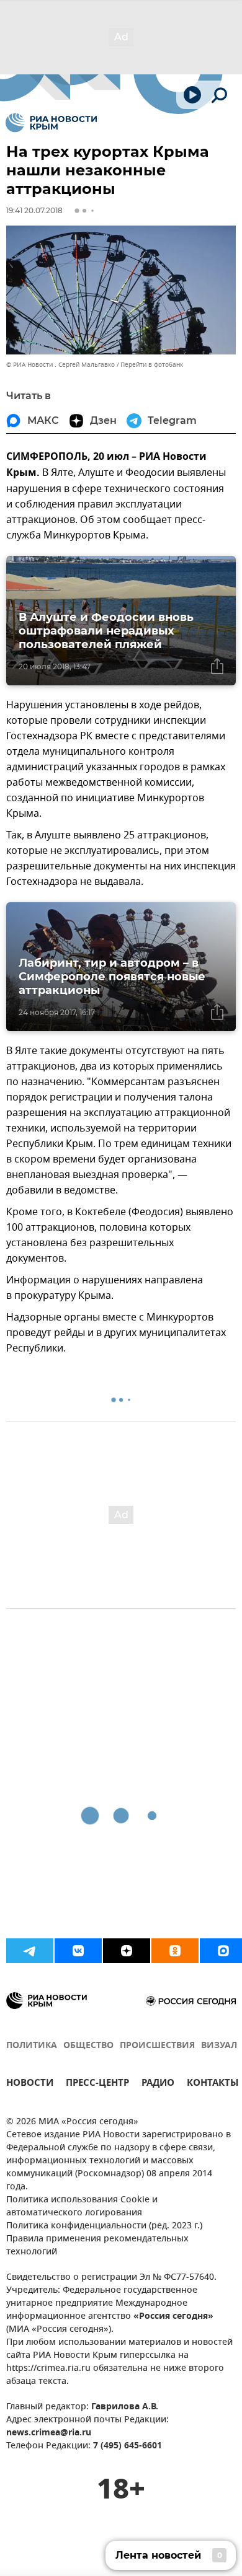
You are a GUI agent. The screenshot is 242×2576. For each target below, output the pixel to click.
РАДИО (158, 2084)
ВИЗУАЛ (219, 2046)
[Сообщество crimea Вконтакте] (78, 1951)
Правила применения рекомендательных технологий (97, 2246)
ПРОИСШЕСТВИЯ (157, 2046)
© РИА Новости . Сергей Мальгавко (60, 365)
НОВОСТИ (30, 2084)
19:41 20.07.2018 (34, 210)
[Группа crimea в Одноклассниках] (175, 1951)
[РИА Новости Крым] (51, 123)
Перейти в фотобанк (152, 365)
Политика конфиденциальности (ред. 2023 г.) (104, 2226)
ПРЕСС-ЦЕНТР (97, 2084)
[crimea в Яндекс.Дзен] (127, 1951)
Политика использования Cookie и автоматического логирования (82, 2207)
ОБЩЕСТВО (88, 2046)
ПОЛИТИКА (32, 2046)
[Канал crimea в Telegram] (30, 1951)
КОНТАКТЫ (213, 2084)
